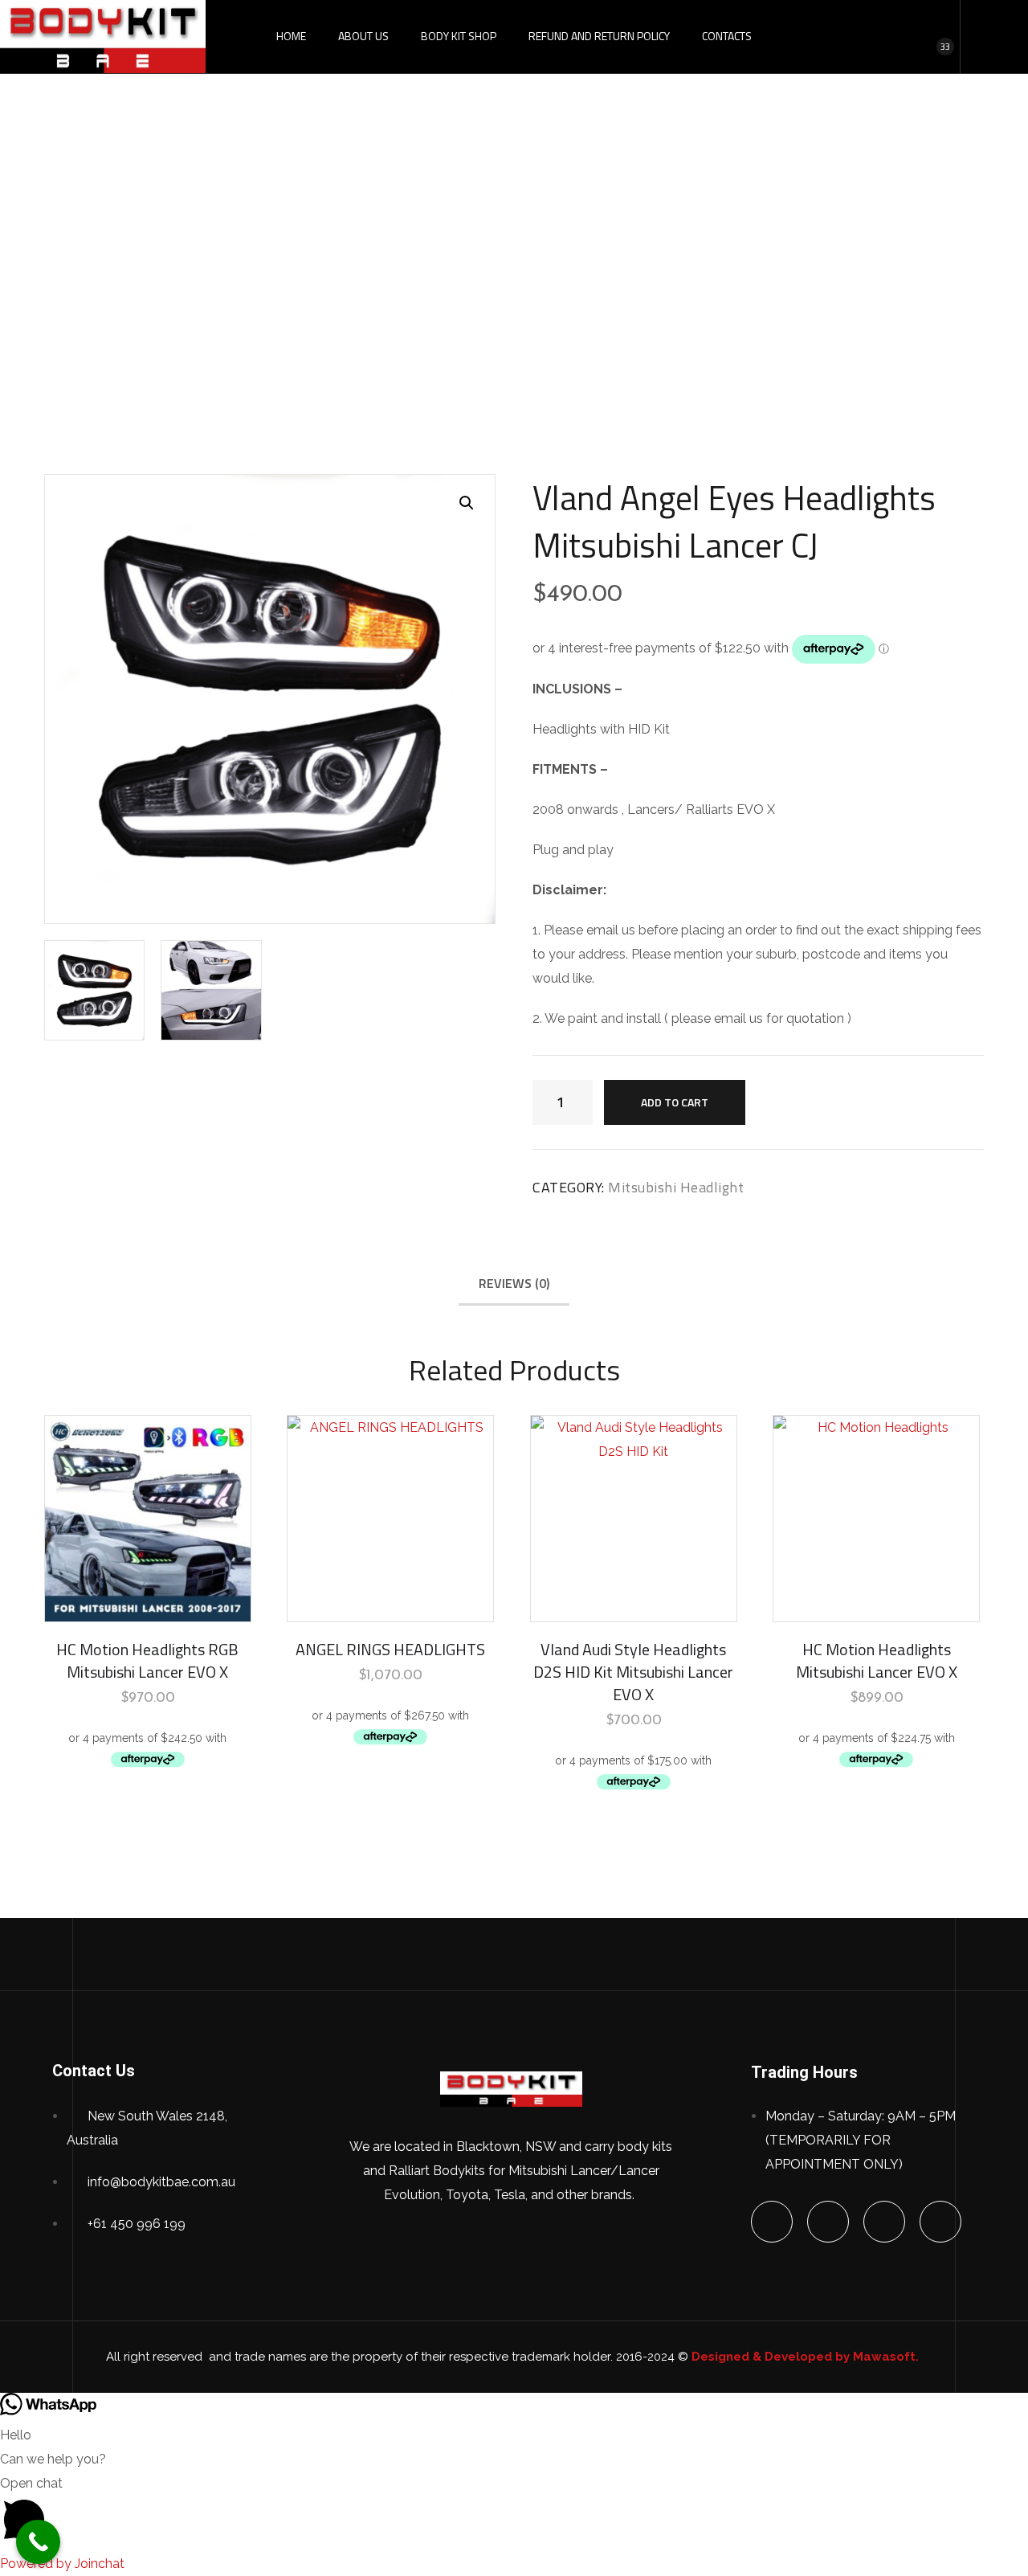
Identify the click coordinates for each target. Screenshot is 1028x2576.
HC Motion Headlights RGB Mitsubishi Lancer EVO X (147, 1660)
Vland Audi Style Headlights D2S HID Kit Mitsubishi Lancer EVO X (633, 1672)
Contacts (727, 36)
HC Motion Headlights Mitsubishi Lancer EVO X (877, 1660)
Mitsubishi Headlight (398, 268)
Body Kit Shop (459, 36)
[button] (467, 503)
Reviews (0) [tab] (514, 1283)
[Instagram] (940, 2222)
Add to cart (675, 1102)
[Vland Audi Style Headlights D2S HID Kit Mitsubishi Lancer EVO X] (634, 1519)
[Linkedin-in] (884, 2222)
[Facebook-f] (772, 2222)
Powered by (62, 2564)
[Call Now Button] (38, 2542)
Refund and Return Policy (599, 36)
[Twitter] (828, 2222)
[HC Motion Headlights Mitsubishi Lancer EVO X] (876, 1519)
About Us (363, 36)
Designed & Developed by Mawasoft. (807, 2357)
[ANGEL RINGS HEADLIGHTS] (390, 1519)
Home (291, 36)
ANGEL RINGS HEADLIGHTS (390, 1649)
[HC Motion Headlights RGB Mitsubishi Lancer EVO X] (148, 1519)
